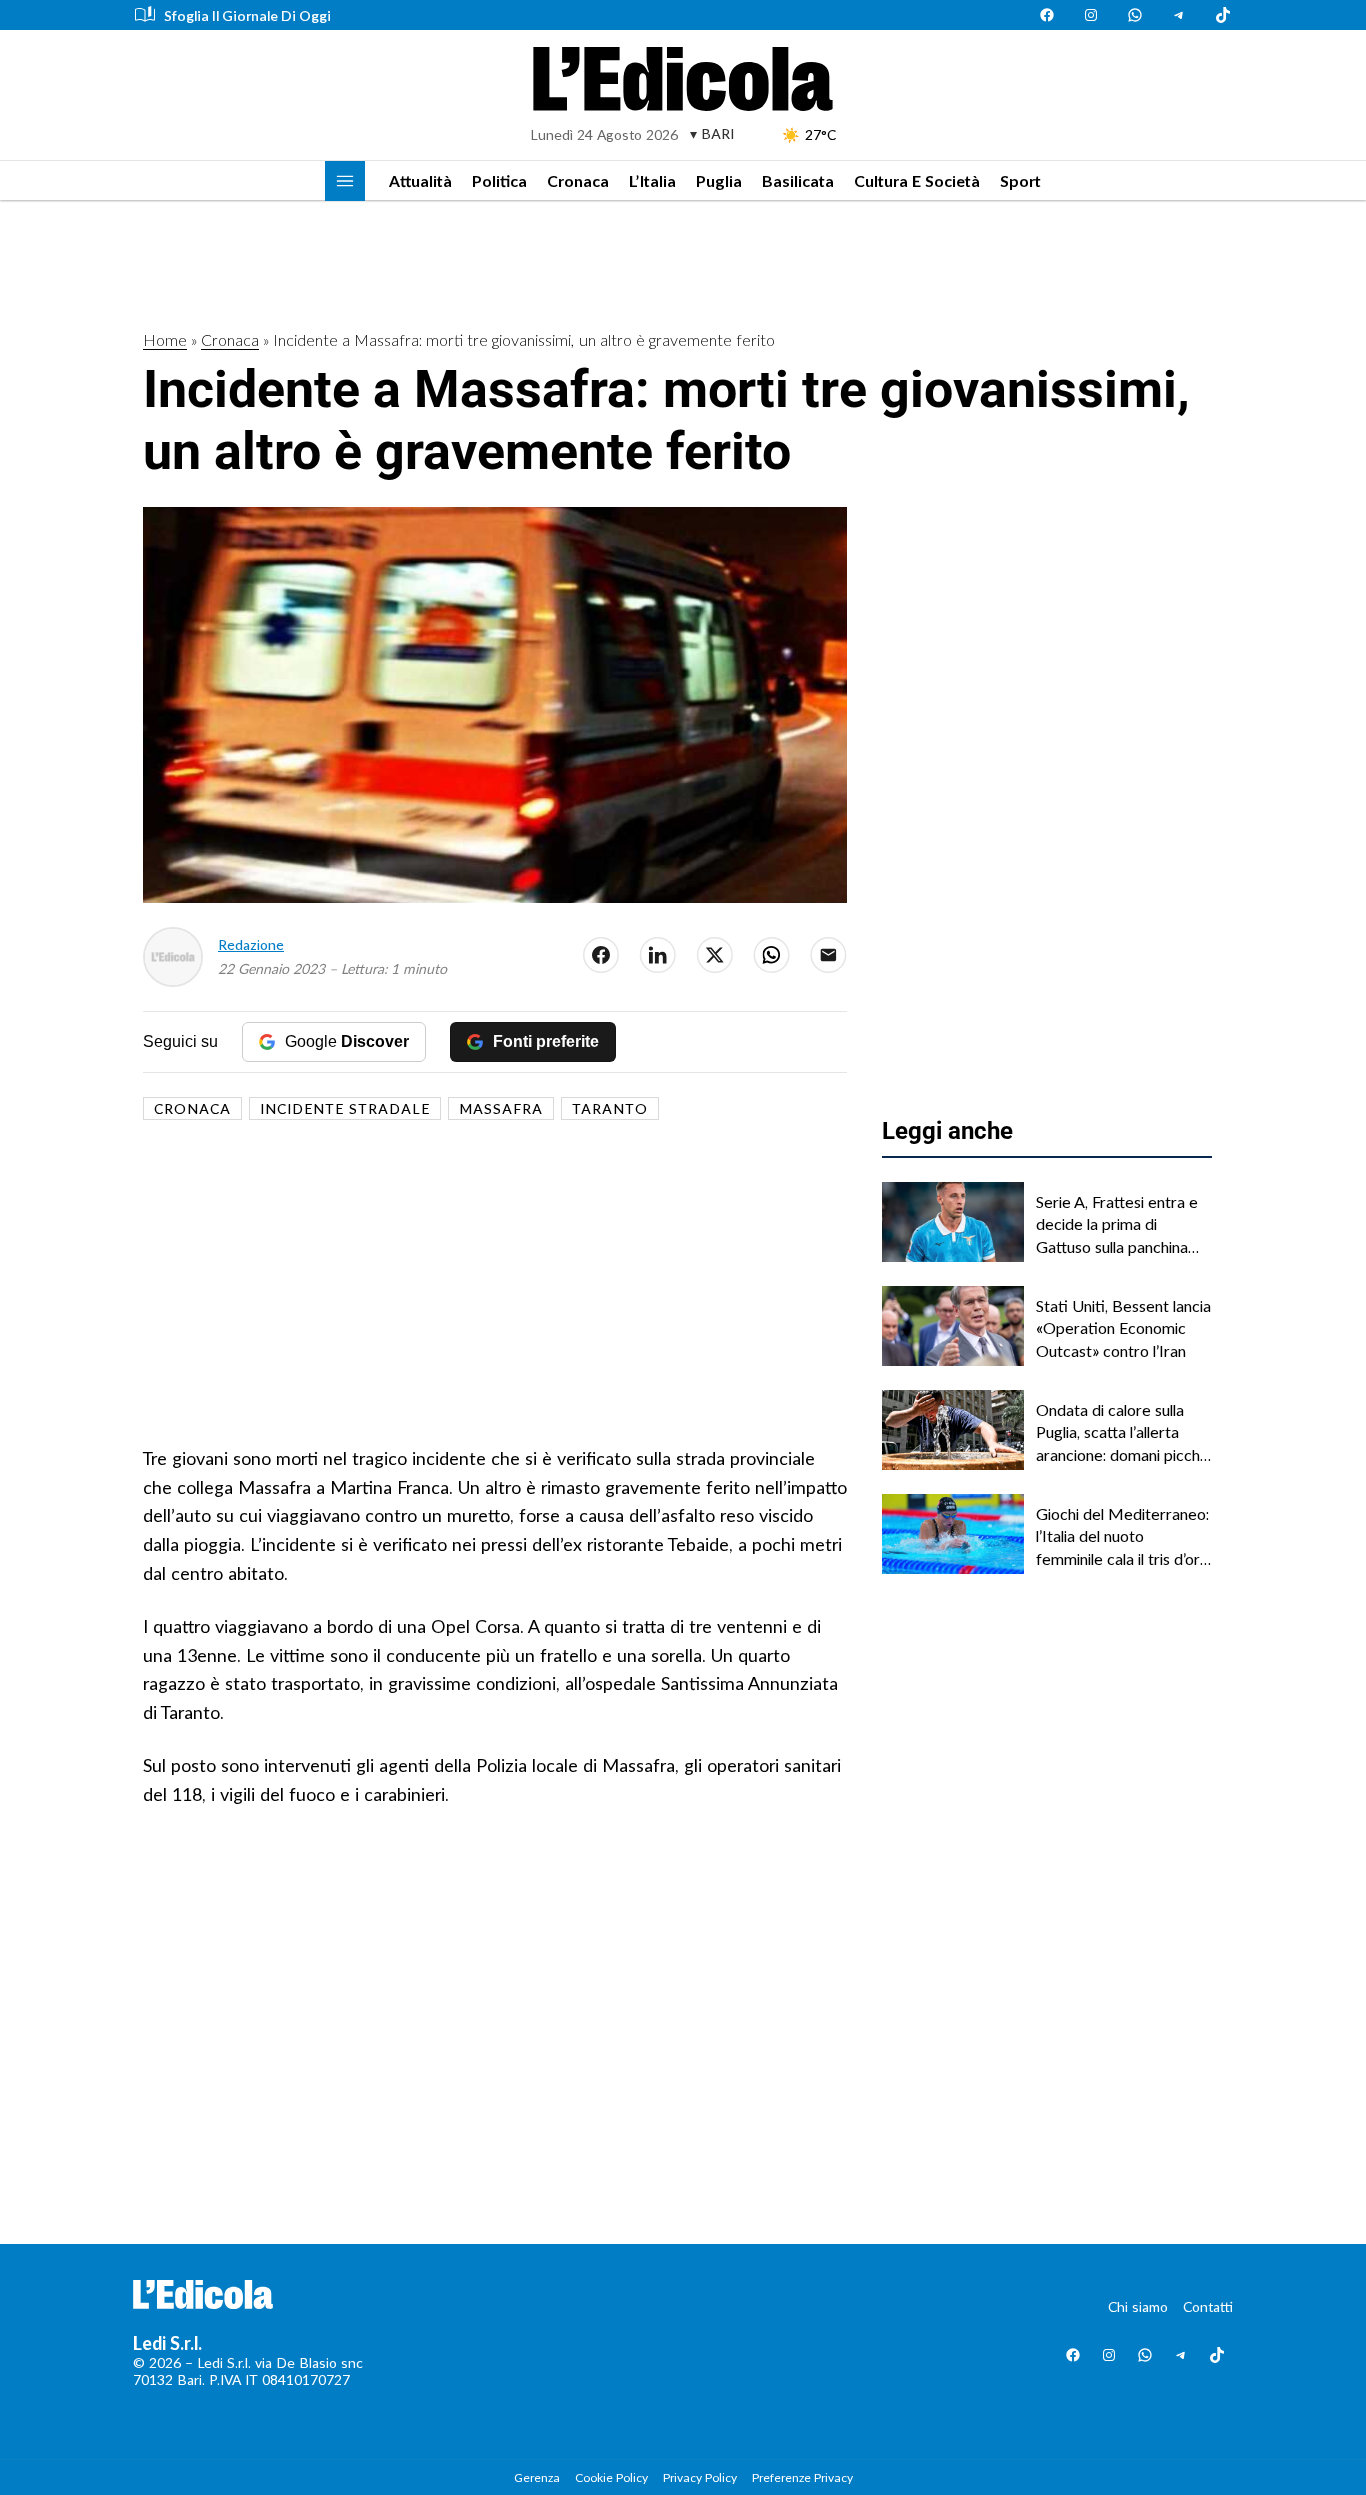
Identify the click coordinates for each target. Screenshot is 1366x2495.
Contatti (1208, 2306)
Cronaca (578, 180)
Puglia (719, 180)
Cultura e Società (917, 180)
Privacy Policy (700, 2477)
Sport (1020, 180)
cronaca (192, 1108)
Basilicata (798, 180)
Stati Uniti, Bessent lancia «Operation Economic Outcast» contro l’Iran (1123, 1328)
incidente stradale (345, 1108)
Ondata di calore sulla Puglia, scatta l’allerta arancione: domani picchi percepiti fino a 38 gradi (1119, 1433)
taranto (610, 1108)
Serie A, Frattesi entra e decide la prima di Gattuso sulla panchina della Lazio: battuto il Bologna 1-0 (1117, 1225)
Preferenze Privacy (802, 2477)
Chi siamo (1138, 2306)
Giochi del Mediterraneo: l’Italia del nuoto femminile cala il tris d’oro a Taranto (1122, 1537)
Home (165, 339)
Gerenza (537, 2477)
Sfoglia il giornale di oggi (247, 15)
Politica (499, 180)
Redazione (251, 944)
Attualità (420, 180)
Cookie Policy (611, 2477)
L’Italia (652, 180)
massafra (501, 1108)
